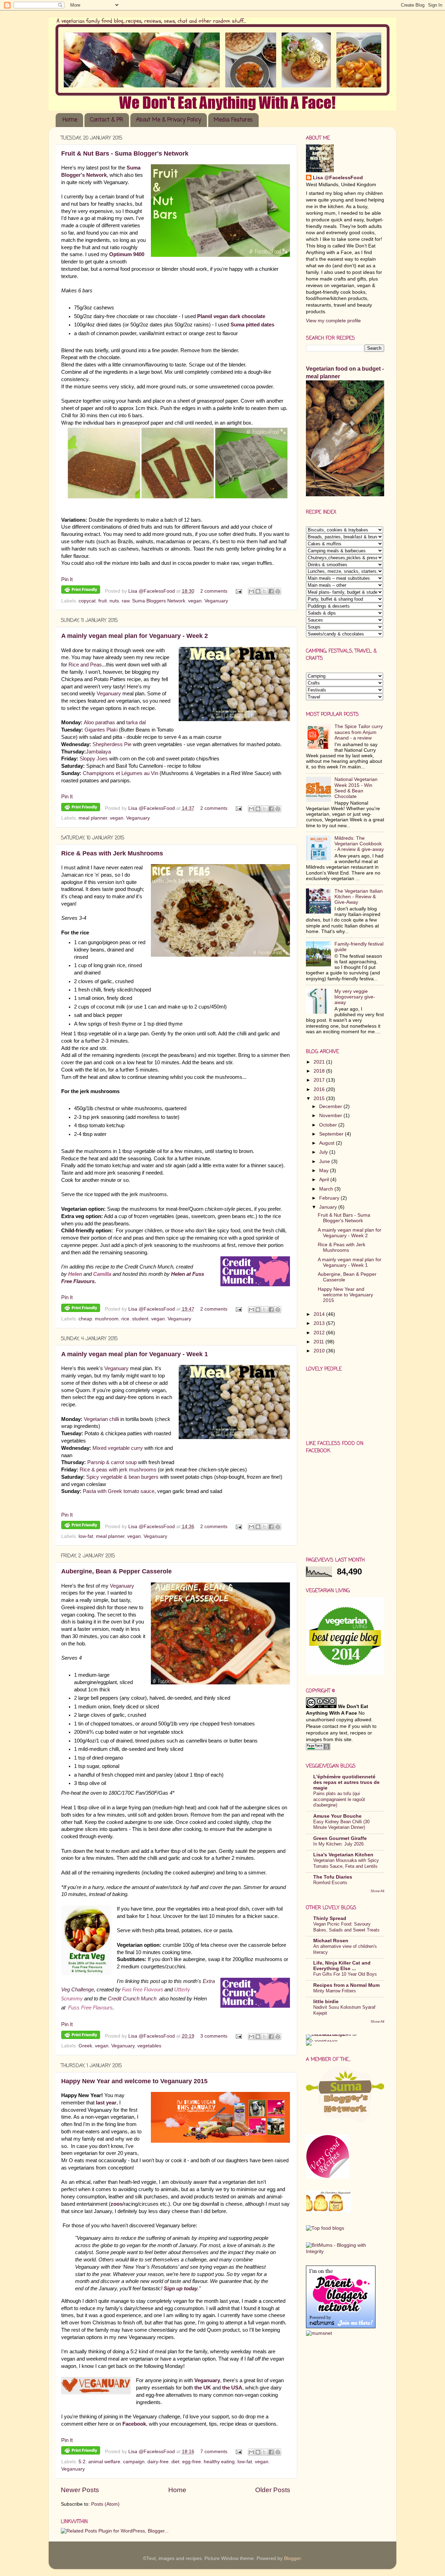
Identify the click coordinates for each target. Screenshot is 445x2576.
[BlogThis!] (258, 591)
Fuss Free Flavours (143, 1990)
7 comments (214, 2452)
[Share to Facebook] (271, 591)
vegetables (149, 2046)
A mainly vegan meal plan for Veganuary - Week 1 (135, 1354)
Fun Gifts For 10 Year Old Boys (345, 1974)
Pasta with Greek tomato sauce (119, 1491)
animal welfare (104, 2462)
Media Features (233, 120)
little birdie (326, 2002)
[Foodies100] (322, 2040)
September (332, 1134)
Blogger (292, 2558)
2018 (320, 1071)
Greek (85, 2046)
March (327, 1189)
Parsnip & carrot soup (112, 1462)
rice (125, 1319)
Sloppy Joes (94, 759)
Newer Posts (80, 2490)
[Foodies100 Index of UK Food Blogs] (335, 2034)
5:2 (82, 2462)
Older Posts (273, 2490)
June (325, 1161)
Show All (377, 1891)
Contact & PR (107, 120)
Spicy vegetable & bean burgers (122, 1477)
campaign (134, 2462)
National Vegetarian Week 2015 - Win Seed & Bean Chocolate (356, 788)
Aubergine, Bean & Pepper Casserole (116, 1571)
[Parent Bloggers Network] (341, 2327)
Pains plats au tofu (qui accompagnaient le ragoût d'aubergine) (339, 1799)
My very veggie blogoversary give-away (355, 997)
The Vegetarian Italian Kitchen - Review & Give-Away (359, 897)
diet (175, 2462)
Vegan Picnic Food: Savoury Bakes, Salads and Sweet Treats (346, 1927)
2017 (320, 1080)
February (330, 1198)
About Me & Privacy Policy (168, 120)
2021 (320, 1062)
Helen (75, 1274)
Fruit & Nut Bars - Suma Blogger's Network (125, 153)
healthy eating (219, 2462)
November (331, 1116)
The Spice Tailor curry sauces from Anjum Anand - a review (359, 732)
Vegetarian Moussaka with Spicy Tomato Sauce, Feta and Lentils (346, 1863)
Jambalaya (98, 752)
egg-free (192, 2462)
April (325, 1180)
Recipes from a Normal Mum (346, 1985)
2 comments (214, 591)
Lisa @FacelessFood (152, 591)
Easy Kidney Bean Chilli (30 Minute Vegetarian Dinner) (341, 1825)
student (140, 1319)
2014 (320, 1314)
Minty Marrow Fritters (335, 1991)
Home (70, 120)
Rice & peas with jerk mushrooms (118, 1470)
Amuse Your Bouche (337, 1816)
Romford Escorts (330, 1883)
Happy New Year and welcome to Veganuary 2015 (134, 2081)
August (327, 1143)
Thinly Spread (330, 1918)
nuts (114, 601)
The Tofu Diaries (333, 1877)
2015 (320, 1099)
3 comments (214, 2036)
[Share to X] (265, 591)
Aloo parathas (100, 722)
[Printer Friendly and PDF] (81, 591)
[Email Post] (239, 591)
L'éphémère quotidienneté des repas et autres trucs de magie (346, 1782)
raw (126, 601)
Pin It (67, 579)
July (324, 1152)
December (331, 1107)
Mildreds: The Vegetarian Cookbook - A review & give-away (359, 844)
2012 (320, 1333)
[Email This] (251, 591)
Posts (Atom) (105, 2504)
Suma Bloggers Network (159, 601)
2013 (320, 1323)
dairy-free (158, 2462)
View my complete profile (333, 321)
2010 (320, 1351)
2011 (319, 1342)
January (329, 1207)
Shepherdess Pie (112, 744)
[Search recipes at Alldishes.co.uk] (325, 2228)
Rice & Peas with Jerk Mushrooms (112, 853)
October (329, 1125)
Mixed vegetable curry (117, 1448)
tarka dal (136, 722)
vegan (195, 601)
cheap (85, 1319)
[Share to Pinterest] (278, 591)
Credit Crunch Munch (132, 1999)
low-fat (86, 1536)
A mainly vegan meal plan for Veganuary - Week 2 (135, 636)
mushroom (107, 1319)
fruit (103, 601)
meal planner (93, 818)
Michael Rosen (331, 1941)
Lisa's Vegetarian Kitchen (343, 1855)
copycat (87, 601)
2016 (320, 1089)
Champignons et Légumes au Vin (120, 773)
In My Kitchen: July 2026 (338, 1844)
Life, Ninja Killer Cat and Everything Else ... (342, 1966)
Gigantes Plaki (101, 730)
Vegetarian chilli (101, 1419)
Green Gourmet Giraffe (340, 1838)
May (325, 1171)
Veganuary (216, 601)
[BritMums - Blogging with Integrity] (345, 2251)
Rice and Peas (85, 665)
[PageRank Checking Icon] (318, 1749)
